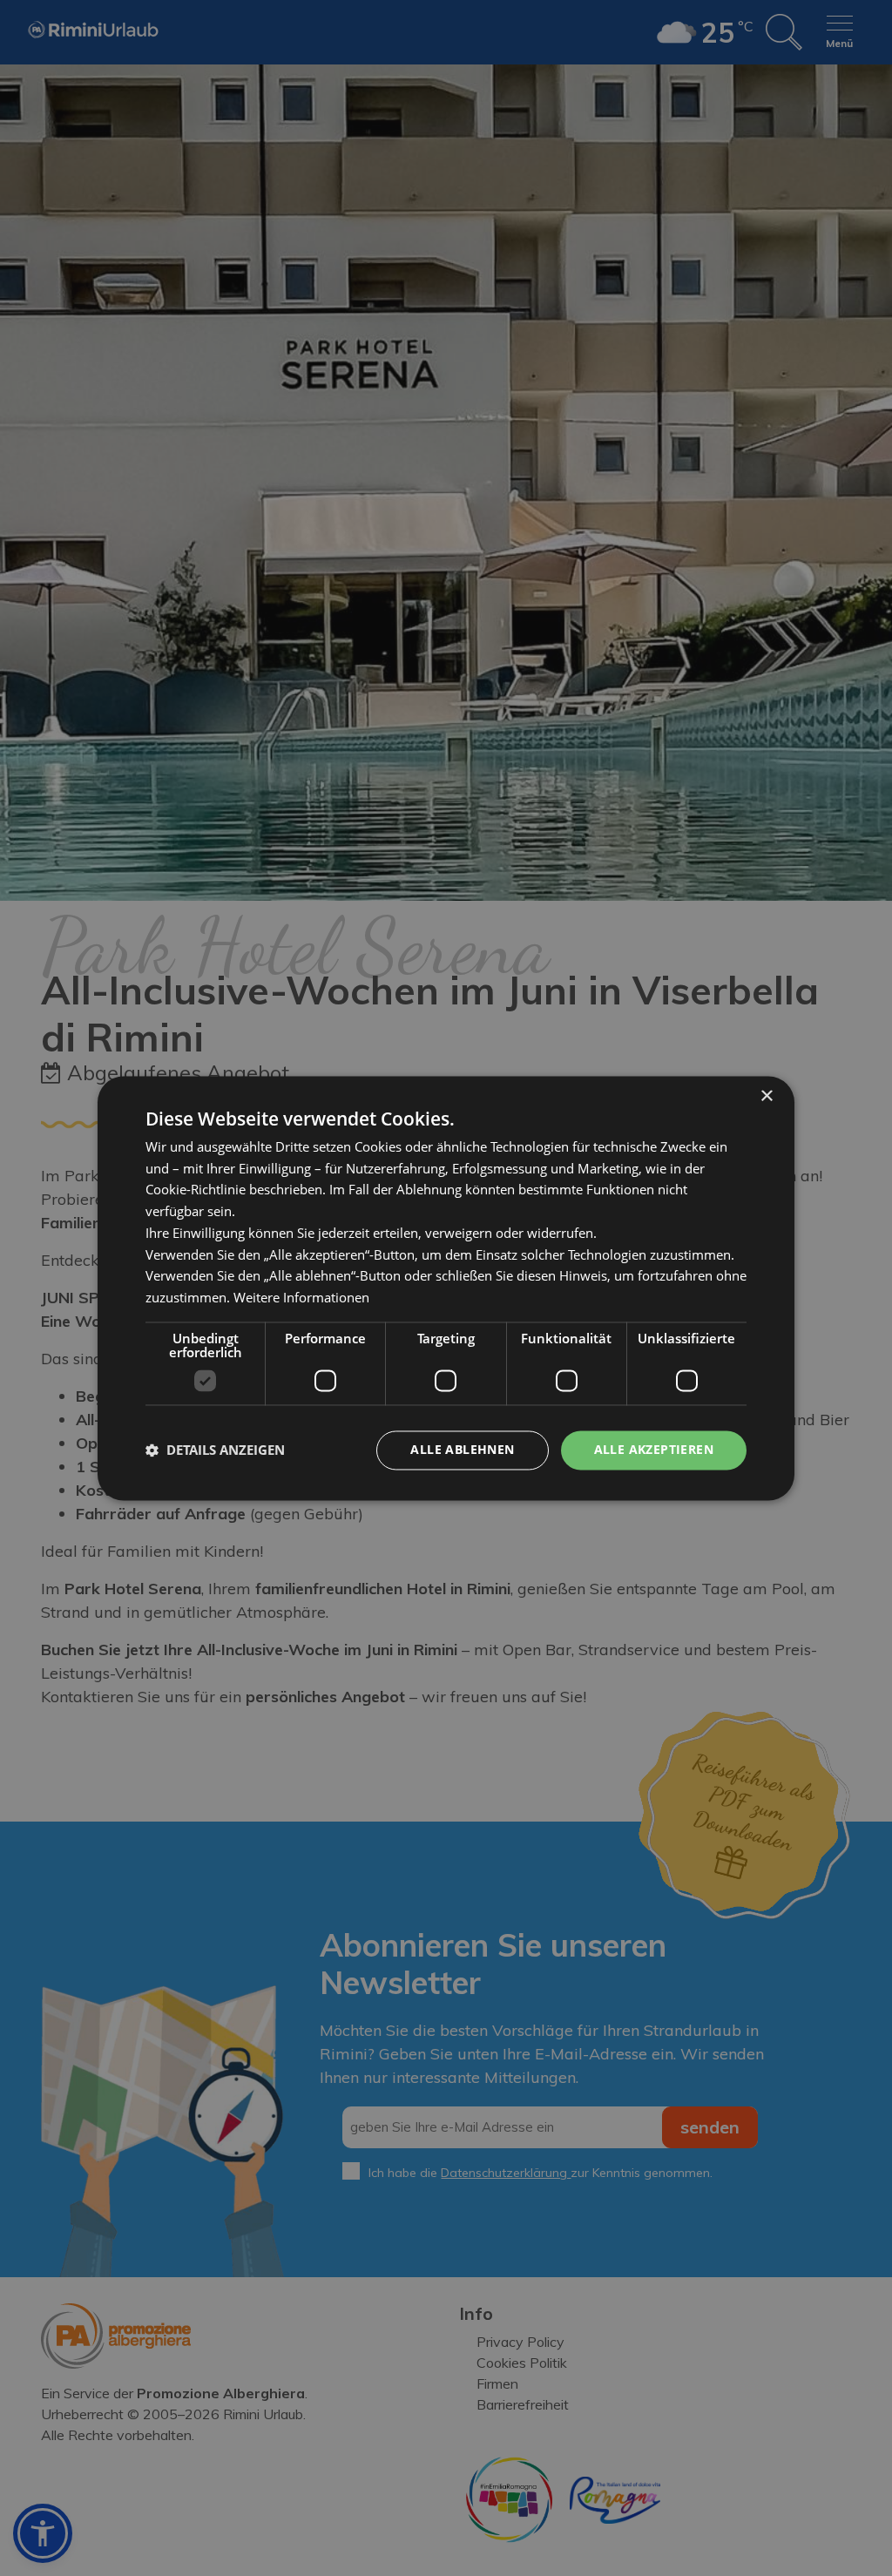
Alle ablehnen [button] (462, 1449)
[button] (215, 1450)
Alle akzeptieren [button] (654, 1449)
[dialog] (446, 1288)
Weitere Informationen (301, 1298)
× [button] (766, 1096)
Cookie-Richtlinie (196, 1190)
